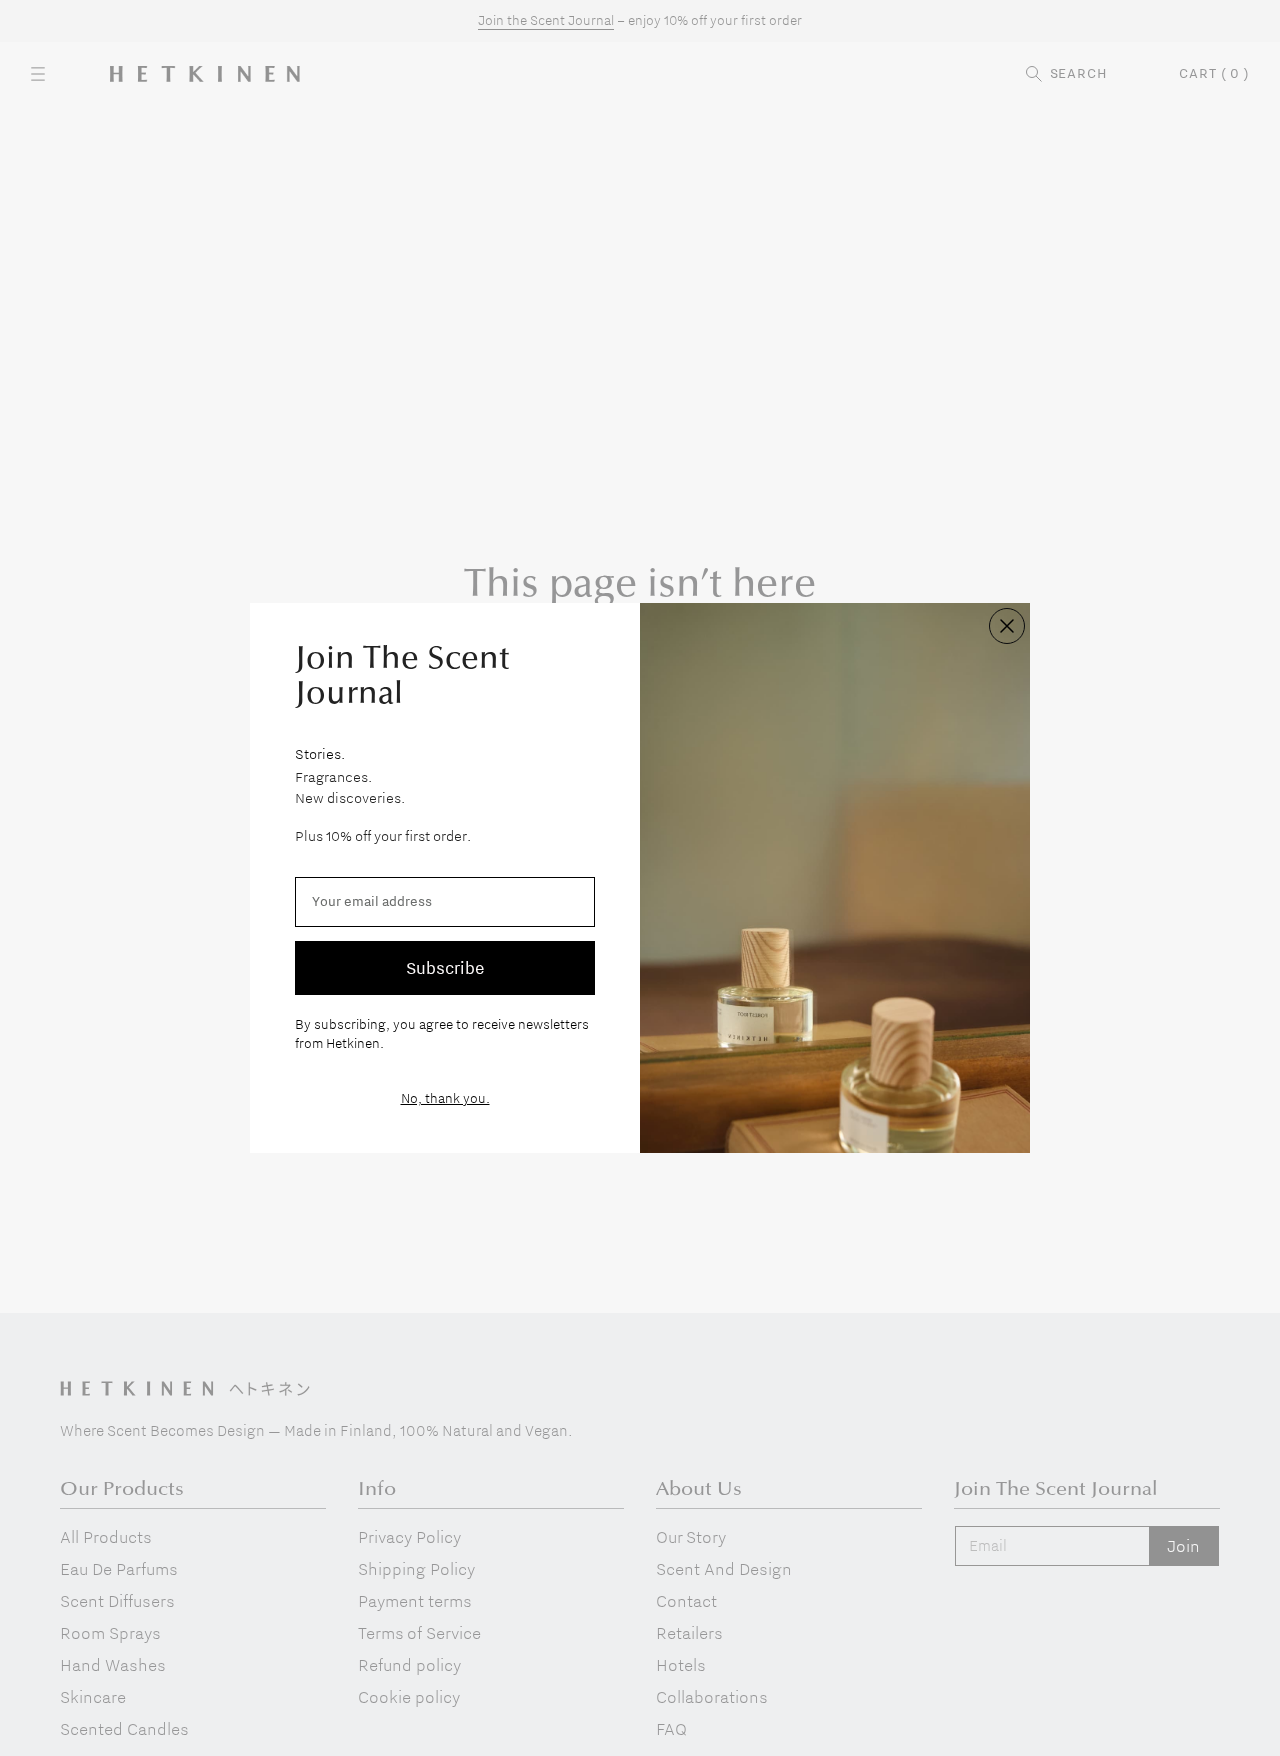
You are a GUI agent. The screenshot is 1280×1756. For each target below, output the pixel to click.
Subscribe (445, 967)
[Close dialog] (1007, 626)
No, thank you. (445, 1098)
